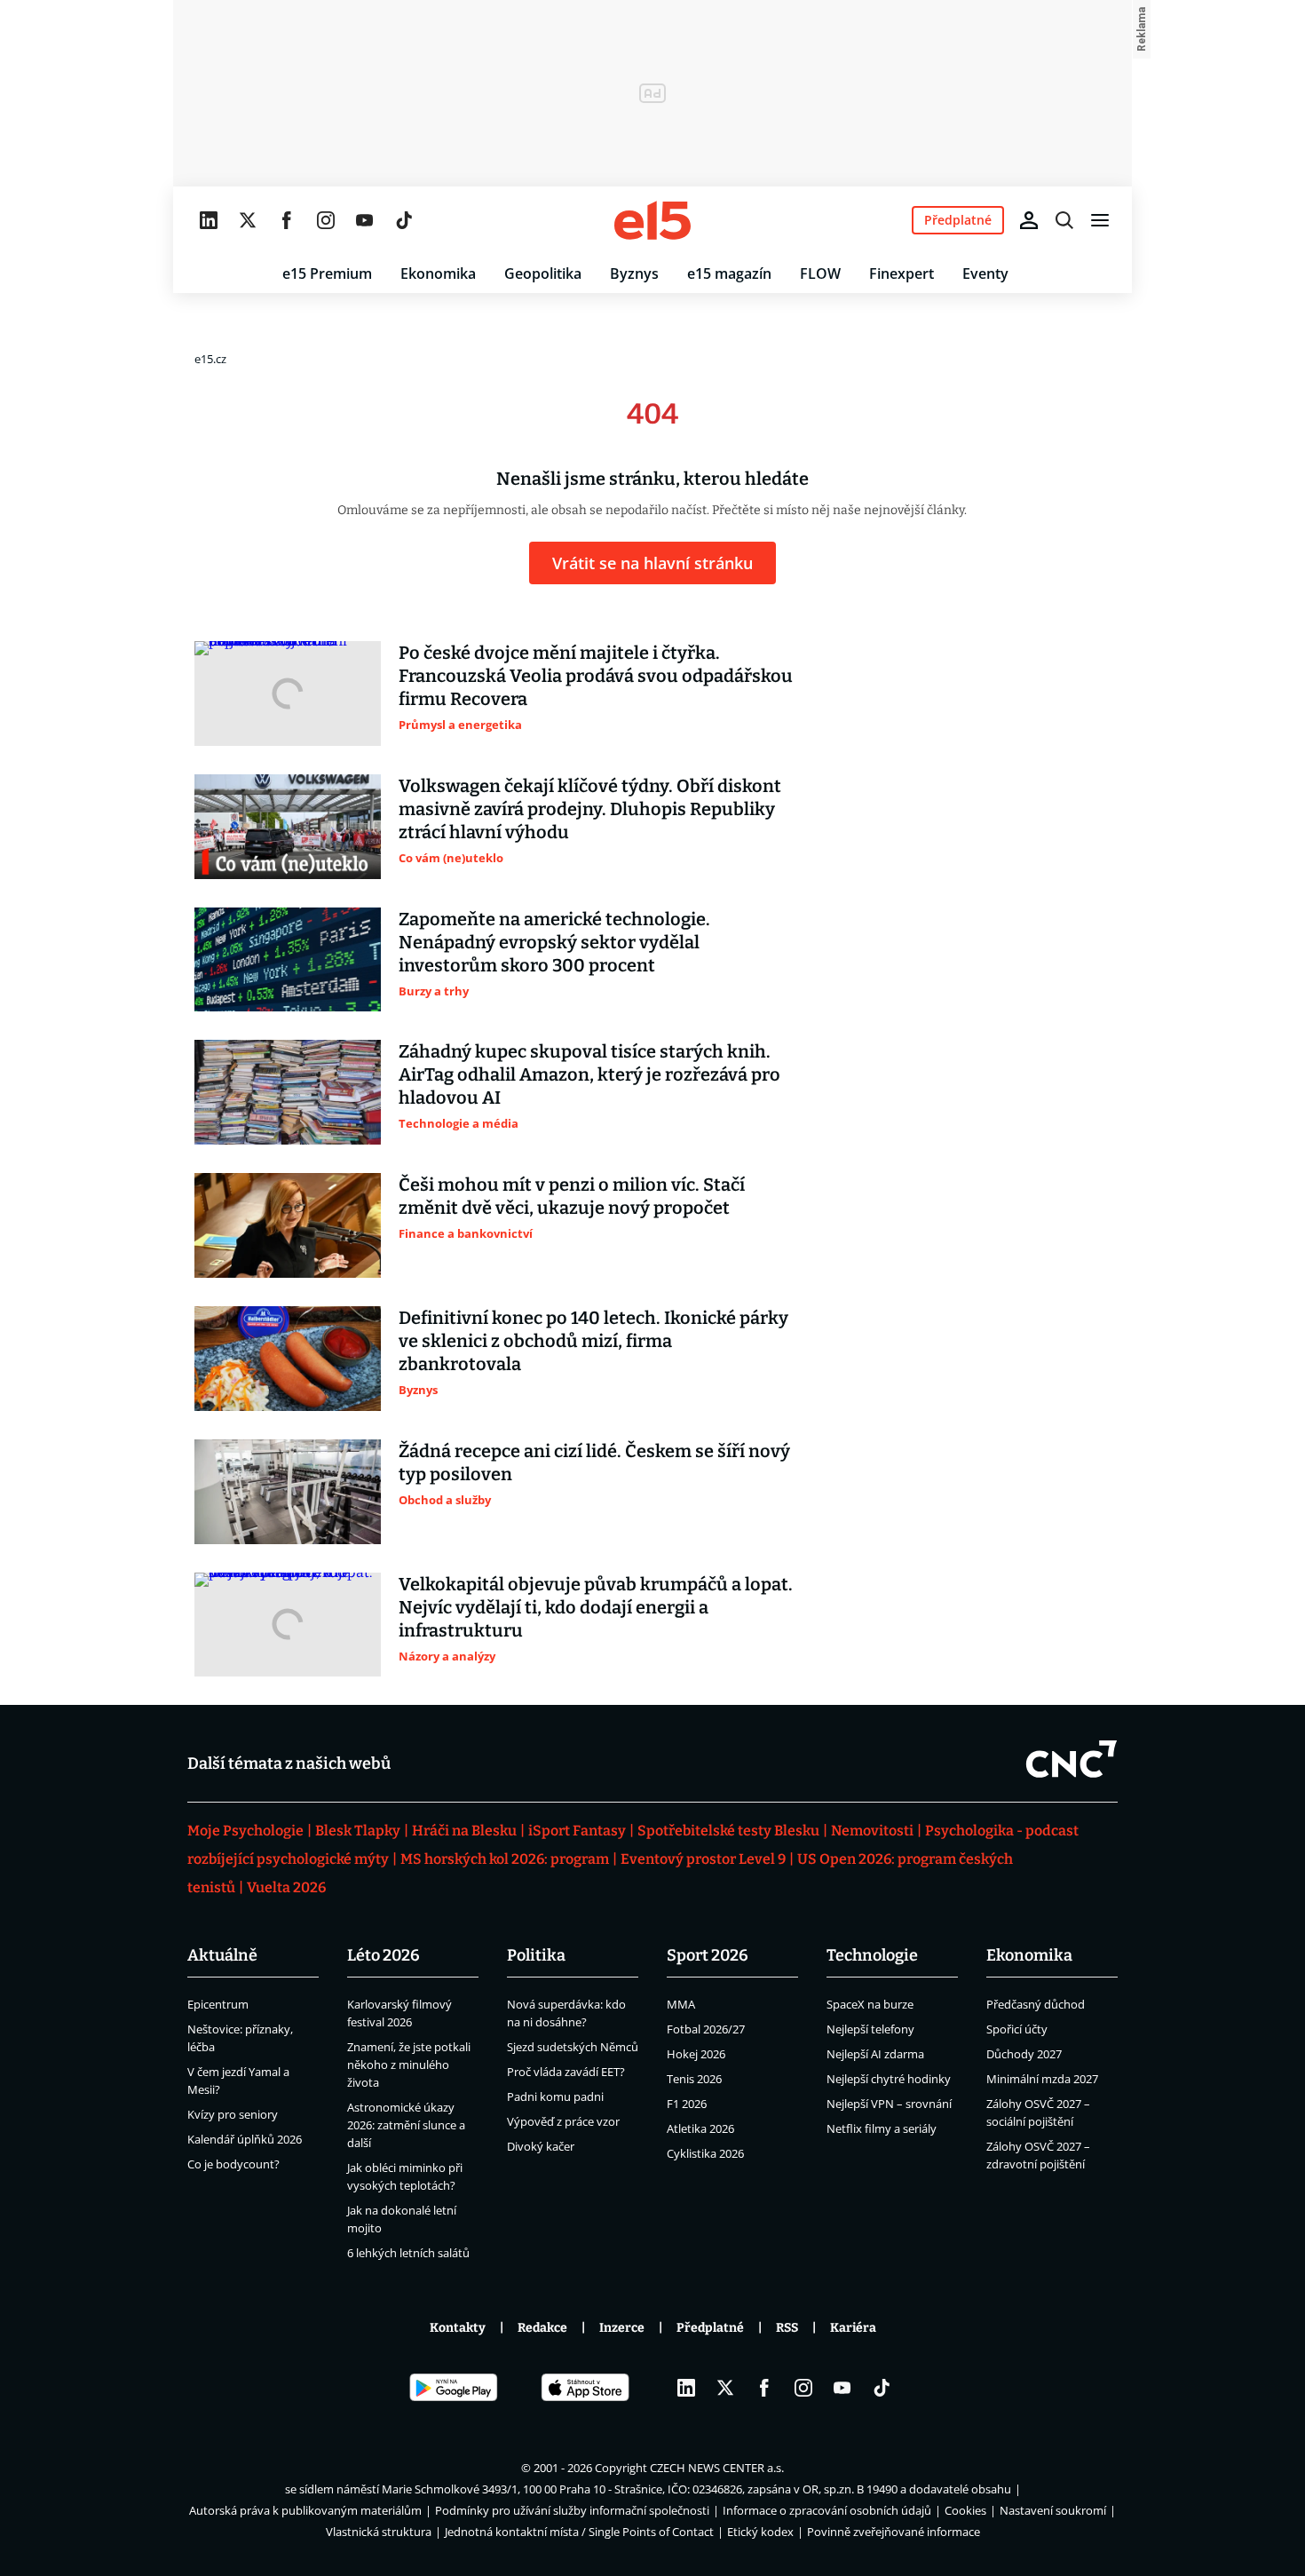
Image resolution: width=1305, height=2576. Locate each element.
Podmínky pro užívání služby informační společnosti (572, 2510)
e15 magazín (729, 273)
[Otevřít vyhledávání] (1064, 220)
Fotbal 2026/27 (706, 2029)
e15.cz (210, 359)
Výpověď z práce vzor (563, 2121)
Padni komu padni (555, 2096)
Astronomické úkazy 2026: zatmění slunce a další (406, 2125)
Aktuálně (222, 1955)
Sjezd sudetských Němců (573, 2047)
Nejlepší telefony (870, 2029)
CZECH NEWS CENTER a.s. (717, 2468)
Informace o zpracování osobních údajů (827, 2510)
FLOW (820, 273)
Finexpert (902, 273)
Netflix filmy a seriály (882, 2128)
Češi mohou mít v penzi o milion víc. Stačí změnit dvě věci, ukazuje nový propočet (572, 1196)
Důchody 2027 (1024, 2054)
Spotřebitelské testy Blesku (728, 1831)
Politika (536, 1955)
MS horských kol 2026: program (505, 1859)
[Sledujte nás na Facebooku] (287, 220)
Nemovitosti (872, 1831)
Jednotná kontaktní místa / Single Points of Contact (579, 2532)
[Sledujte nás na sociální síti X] (248, 220)
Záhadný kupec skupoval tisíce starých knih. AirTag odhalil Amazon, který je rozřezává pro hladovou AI (589, 1074)
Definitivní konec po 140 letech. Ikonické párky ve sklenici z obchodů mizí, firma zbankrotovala (593, 1341)
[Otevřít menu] (1100, 220)
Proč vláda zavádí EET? (566, 2072)
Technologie (872, 1955)
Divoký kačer (541, 2146)
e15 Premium (327, 273)
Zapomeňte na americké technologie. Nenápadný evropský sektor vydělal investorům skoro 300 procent (554, 942)
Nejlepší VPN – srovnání (889, 2104)
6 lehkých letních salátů (408, 2253)
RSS (787, 2328)
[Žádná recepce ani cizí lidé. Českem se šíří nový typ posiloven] (288, 1492)
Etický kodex (760, 2532)
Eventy (985, 273)
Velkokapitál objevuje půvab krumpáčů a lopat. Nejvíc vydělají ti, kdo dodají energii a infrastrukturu (596, 1607)
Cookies (965, 2510)
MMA (681, 2004)
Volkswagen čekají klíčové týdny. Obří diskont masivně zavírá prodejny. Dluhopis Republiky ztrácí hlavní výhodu (590, 809)
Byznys (634, 273)
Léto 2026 (384, 1955)
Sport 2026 (708, 1955)
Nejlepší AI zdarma (875, 2054)
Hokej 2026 (696, 2054)
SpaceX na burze (870, 2004)
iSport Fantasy (577, 1831)
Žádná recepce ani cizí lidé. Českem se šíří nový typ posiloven (594, 1462)
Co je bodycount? (233, 2164)
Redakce (542, 2328)
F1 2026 (687, 2104)
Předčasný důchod (1036, 2004)
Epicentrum (218, 2004)
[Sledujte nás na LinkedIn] (209, 220)
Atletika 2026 (700, 2128)
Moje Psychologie (245, 1831)
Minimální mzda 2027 (1042, 2079)
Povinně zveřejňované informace (894, 2532)
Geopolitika (543, 273)
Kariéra (853, 2328)
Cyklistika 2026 (705, 2153)
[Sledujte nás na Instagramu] (326, 220)
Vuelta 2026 (286, 1887)
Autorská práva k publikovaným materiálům (305, 2510)
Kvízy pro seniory (233, 2114)
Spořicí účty (1017, 2029)
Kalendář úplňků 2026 (245, 2139)
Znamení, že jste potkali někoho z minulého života (409, 2065)
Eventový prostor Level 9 (703, 1859)
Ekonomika (438, 273)
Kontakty (458, 2328)
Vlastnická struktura (379, 2532)
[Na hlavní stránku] (652, 220)
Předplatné (710, 2328)
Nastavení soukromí (1053, 2510)
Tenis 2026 (694, 2079)
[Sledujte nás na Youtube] (365, 220)
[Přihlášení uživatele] (1029, 220)
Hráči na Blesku (464, 1831)
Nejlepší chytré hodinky (889, 2079)
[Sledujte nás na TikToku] (404, 220)
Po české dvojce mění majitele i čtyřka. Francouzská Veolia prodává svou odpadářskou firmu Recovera (596, 676)
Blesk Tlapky (358, 1831)
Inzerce (622, 2328)
